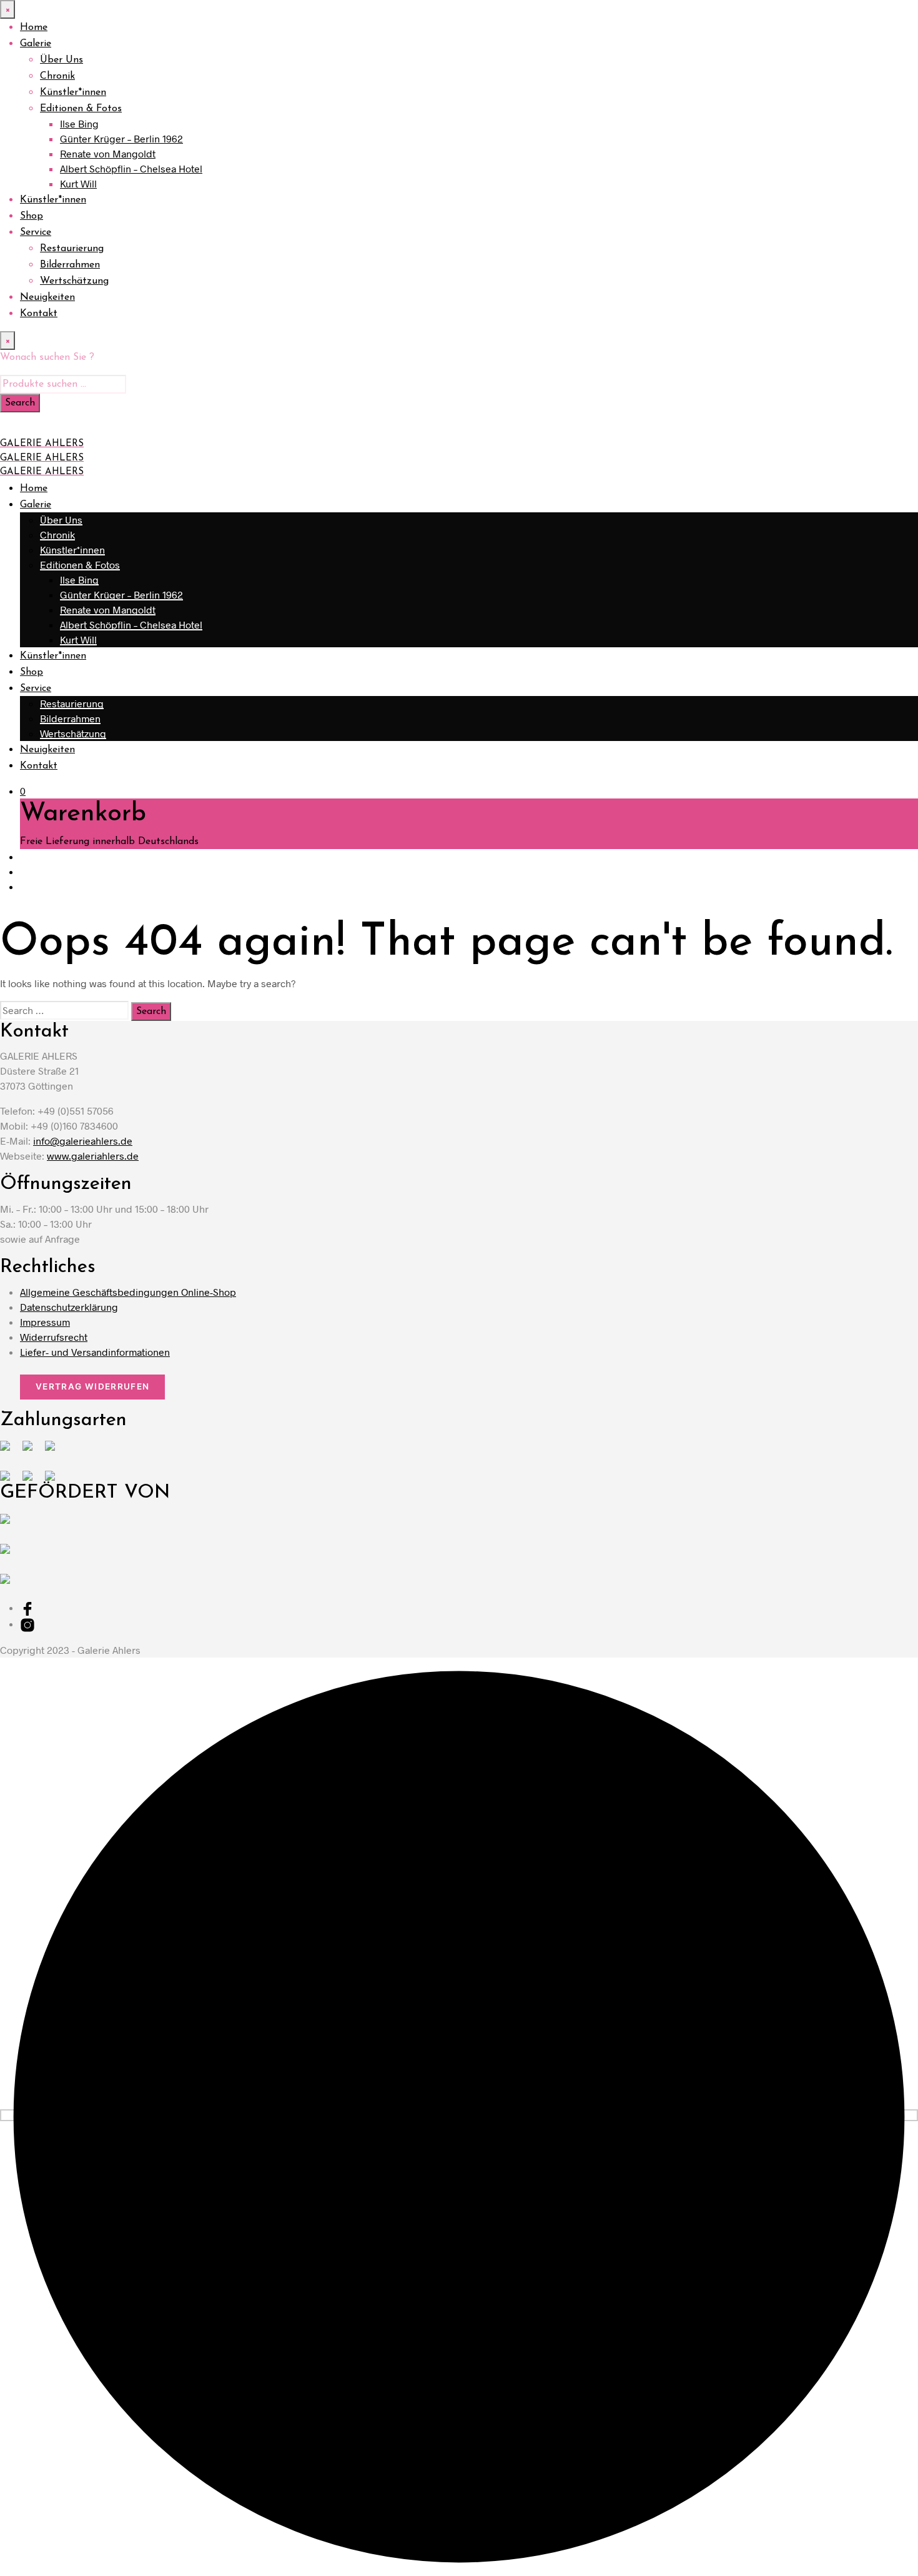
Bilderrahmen (70, 265)
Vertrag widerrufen (92, 1386)
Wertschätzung (74, 281)
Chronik (57, 76)
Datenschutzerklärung (69, 1307)
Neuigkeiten (47, 297)
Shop (32, 216)
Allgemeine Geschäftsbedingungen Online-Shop (128, 1292)
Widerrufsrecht (54, 1337)
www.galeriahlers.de (93, 1156)
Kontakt (39, 314)
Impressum (45, 1322)
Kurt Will (78, 183)
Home (34, 27)
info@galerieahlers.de (83, 1141)
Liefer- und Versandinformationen (95, 1352)
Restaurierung (72, 249)
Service (36, 232)
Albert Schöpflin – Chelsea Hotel (131, 168)
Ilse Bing (79, 123)
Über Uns (62, 60)
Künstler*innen (73, 92)
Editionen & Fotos (81, 109)
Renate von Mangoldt (108, 153)
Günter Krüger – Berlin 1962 (121, 138)
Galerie (36, 44)
